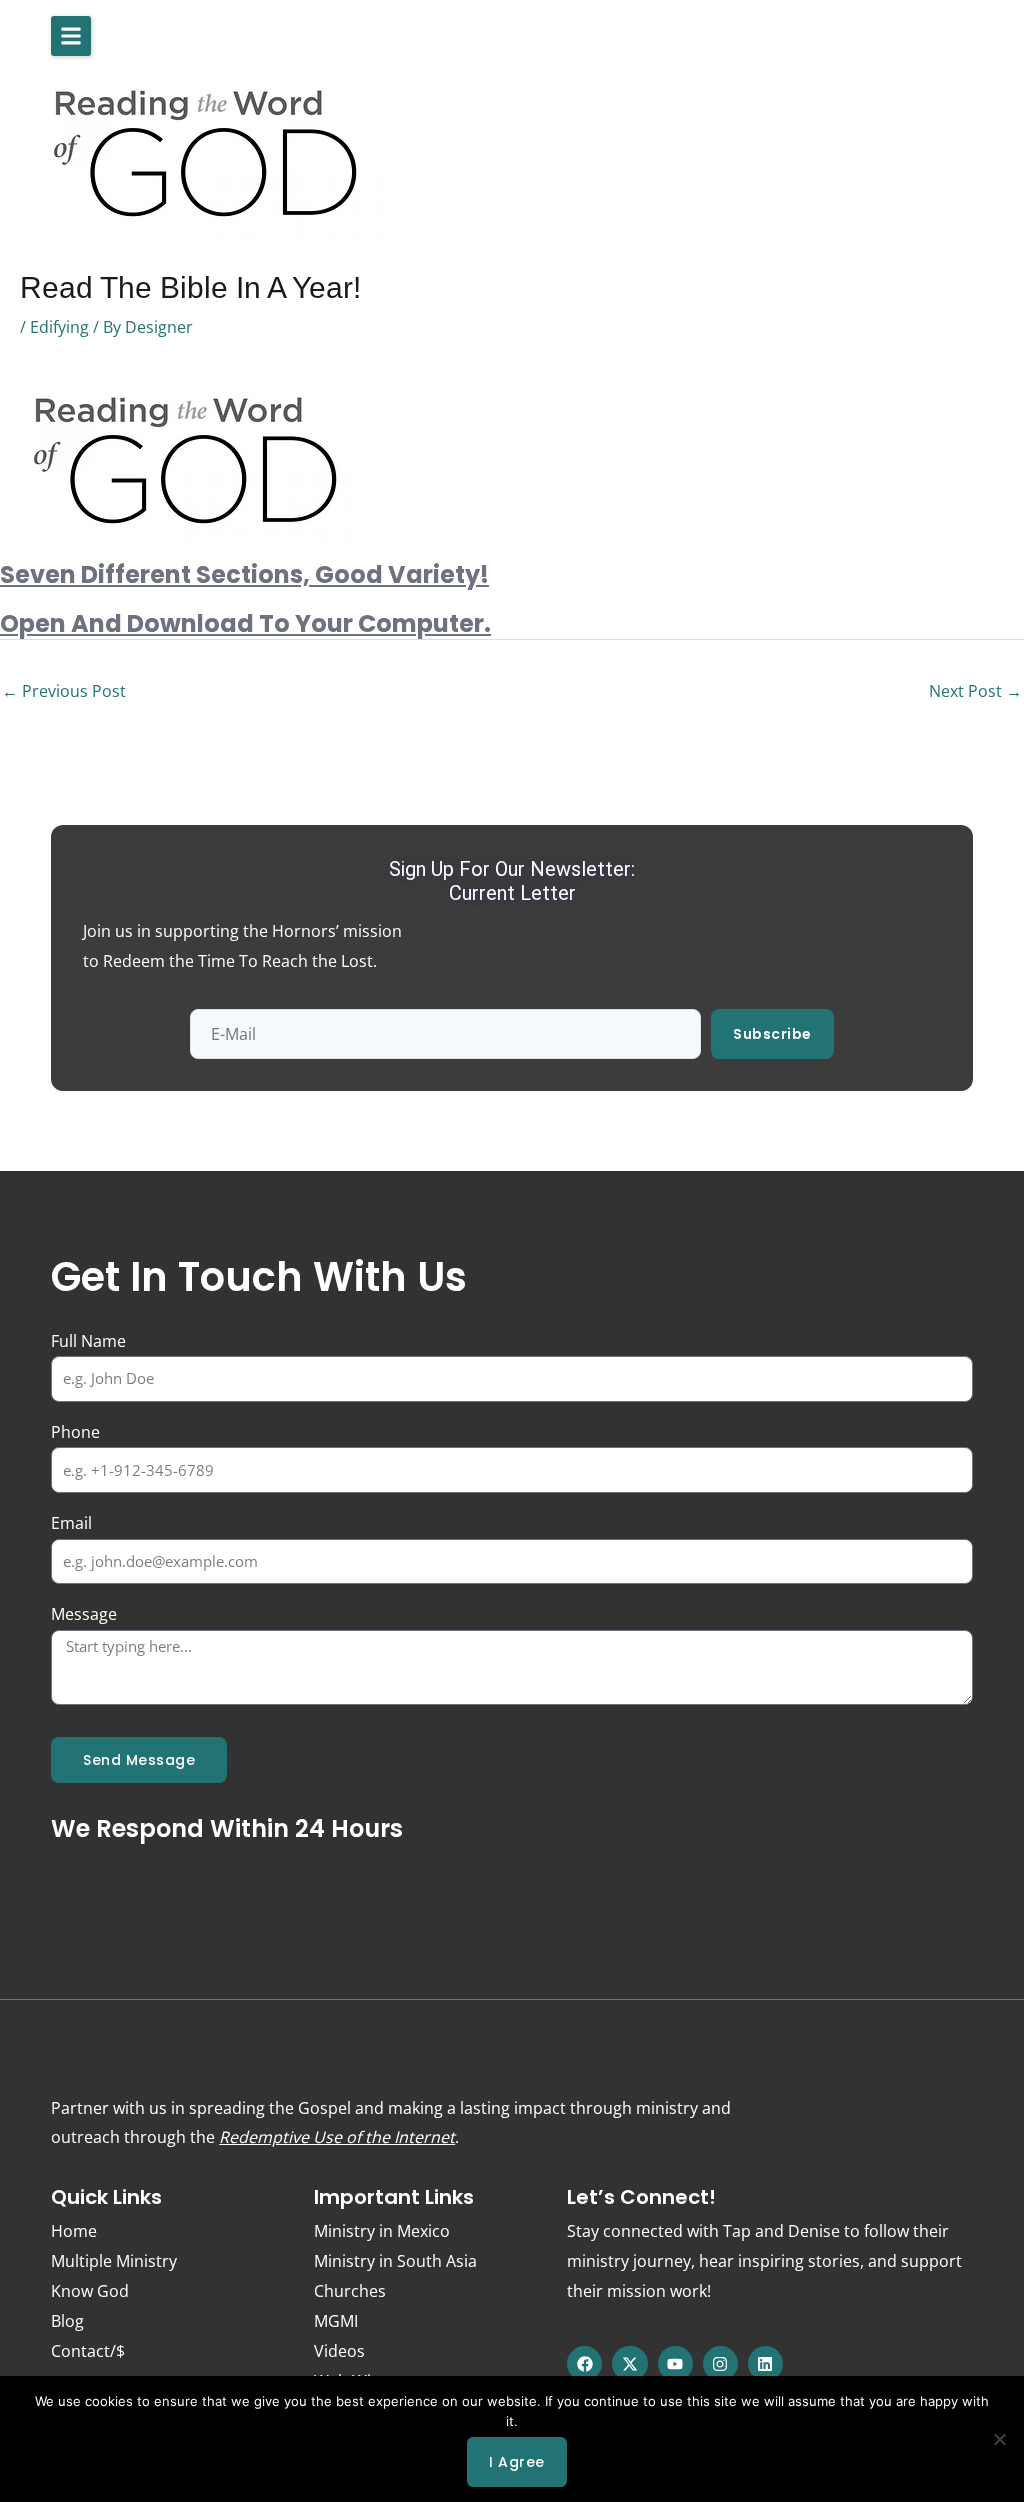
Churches (350, 2291)
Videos (339, 2351)
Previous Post (64, 691)
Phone (75, 1432)
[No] (999, 2439)
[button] (71, 36)
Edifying (59, 327)
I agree (517, 2462)
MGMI (336, 2321)
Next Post (975, 691)
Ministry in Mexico (382, 2231)
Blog (67, 2321)
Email (71, 1523)
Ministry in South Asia (395, 2261)
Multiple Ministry (114, 2261)
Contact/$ (88, 2351)
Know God (90, 2291)
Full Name (88, 1341)
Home (74, 2231)
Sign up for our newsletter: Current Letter (512, 881)
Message (84, 1614)
